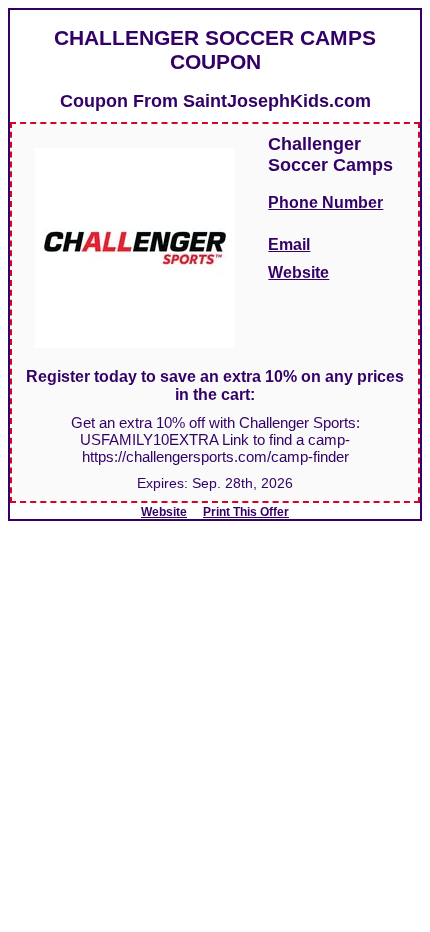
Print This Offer (246, 512)
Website (298, 272)
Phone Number (325, 202)
